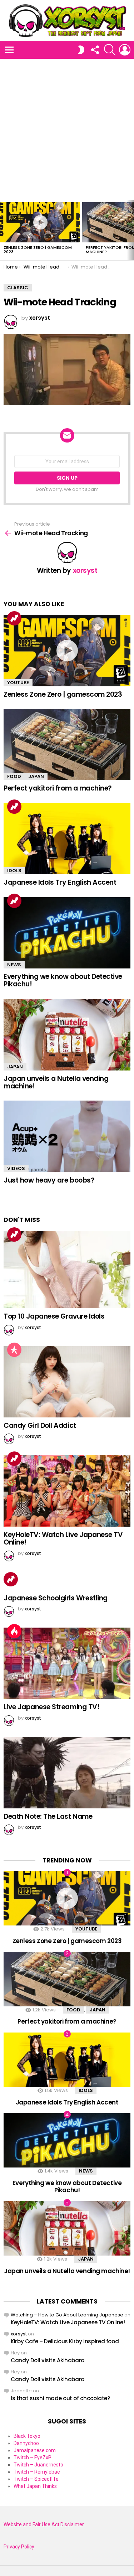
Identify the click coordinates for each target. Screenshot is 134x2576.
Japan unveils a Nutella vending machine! (56, 1082)
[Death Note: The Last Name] (67, 1773)
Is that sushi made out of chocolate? (60, 2398)
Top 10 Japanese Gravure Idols (54, 1316)
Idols (14, 871)
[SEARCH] (110, 50)
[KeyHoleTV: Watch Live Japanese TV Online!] (67, 1491)
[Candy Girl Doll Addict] (67, 1382)
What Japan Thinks (35, 2486)
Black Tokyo (27, 2436)
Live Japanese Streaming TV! (51, 1707)
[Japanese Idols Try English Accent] (67, 839)
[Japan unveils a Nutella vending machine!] (67, 1035)
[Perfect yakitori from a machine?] (67, 745)
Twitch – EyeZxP (33, 2457)
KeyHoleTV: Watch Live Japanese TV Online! (63, 1538)
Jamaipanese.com (35, 2450)
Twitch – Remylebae (37, 2472)
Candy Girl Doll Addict (40, 1425)
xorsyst (19, 2334)
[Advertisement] (67, 129)
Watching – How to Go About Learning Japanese (67, 2315)
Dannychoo (26, 2443)
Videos (16, 1168)
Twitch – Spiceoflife (36, 2479)
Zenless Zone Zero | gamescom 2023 (38, 250)
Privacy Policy (19, 2547)
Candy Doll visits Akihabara (48, 2360)
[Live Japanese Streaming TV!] (67, 1663)
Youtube (18, 683)
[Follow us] (95, 50)
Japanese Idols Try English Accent (60, 882)
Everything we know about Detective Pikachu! (63, 980)
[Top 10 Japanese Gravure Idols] (67, 1270)
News (14, 965)
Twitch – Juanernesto (38, 2465)
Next (130, 230)
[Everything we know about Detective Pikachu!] (67, 933)
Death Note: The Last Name (48, 1816)
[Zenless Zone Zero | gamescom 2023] (40, 222)
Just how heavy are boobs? (49, 1180)
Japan (36, 776)
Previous (4, 230)
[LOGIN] (125, 50)
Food (14, 776)
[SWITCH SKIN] (81, 50)
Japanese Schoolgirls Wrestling (56, 1598)
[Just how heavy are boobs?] (67, 1136)
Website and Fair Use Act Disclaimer (44, 2524)
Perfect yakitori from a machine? (58, 788)
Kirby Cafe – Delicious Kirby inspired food (65, 2341)
